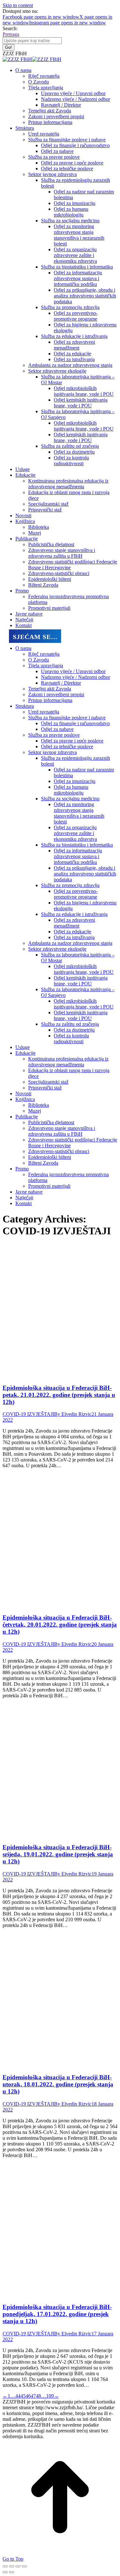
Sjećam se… (35, 637)
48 (38, 2396)
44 (18, 2396)
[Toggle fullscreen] (18, 2566)
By (73, 1414)
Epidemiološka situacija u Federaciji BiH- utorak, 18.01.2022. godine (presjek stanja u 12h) (58, 2084)
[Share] (12, 2566)
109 (50, 2396)
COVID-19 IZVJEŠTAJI (28, 1414)
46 (28, 2396)
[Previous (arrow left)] (5, 2572)
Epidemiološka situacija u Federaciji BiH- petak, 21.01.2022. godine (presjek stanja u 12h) (59, 1395)
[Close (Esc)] (5, 2566)
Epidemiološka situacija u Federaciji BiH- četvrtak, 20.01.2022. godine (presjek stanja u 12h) (60, 1625)
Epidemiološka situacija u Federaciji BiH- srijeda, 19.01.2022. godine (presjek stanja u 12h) (58, 1854)
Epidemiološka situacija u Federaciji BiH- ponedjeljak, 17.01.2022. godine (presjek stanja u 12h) (57, 2314)
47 (33, 2396)
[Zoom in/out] (24, 2566)
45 (23, 2396)
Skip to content (18, 5)
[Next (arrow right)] (12, 2572)
